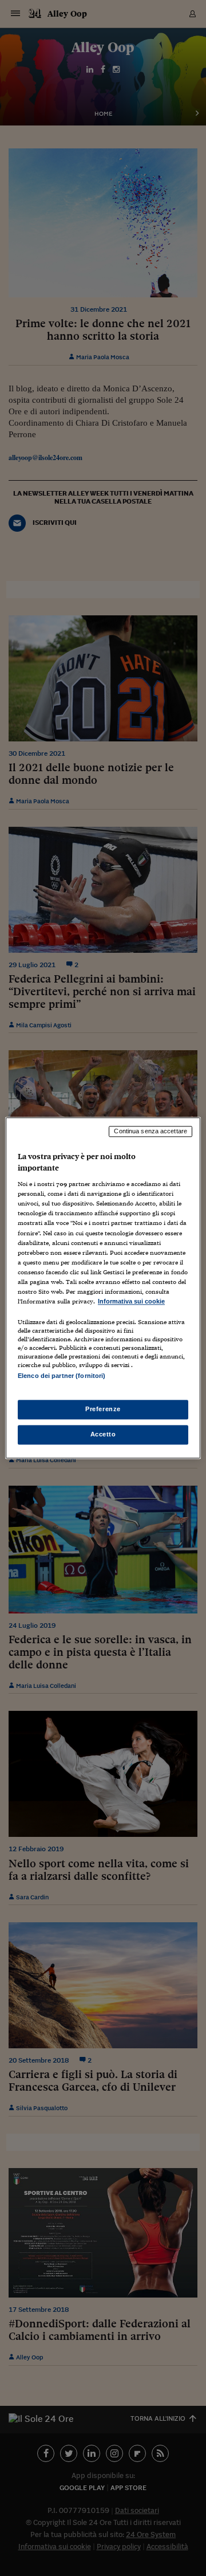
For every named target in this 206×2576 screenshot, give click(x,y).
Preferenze (103, 1409)
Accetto (103, 1435)
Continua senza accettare (150, 1131)
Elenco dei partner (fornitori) (62, 1376)
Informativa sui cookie (131, 1301)
